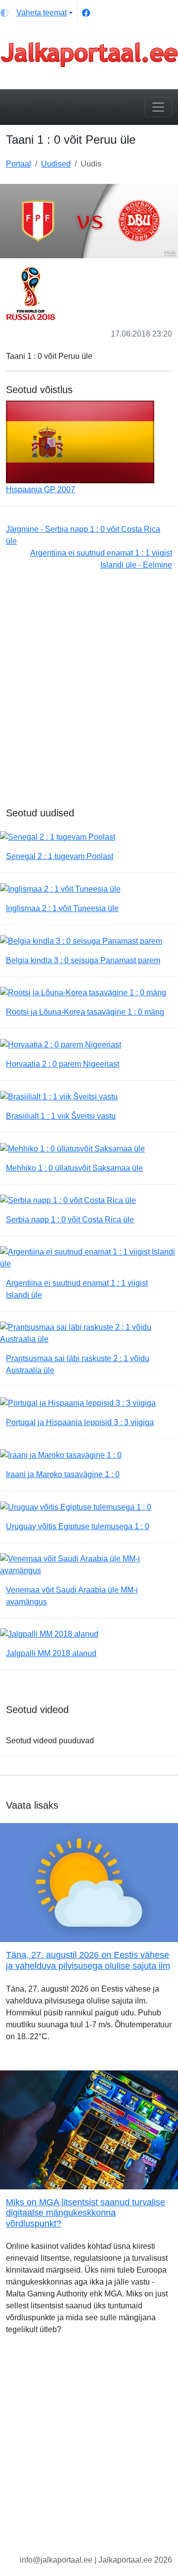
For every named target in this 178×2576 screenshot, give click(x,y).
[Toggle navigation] (158, 107)
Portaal (19, 164)
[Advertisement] (89, 694)
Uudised (56, 164)
